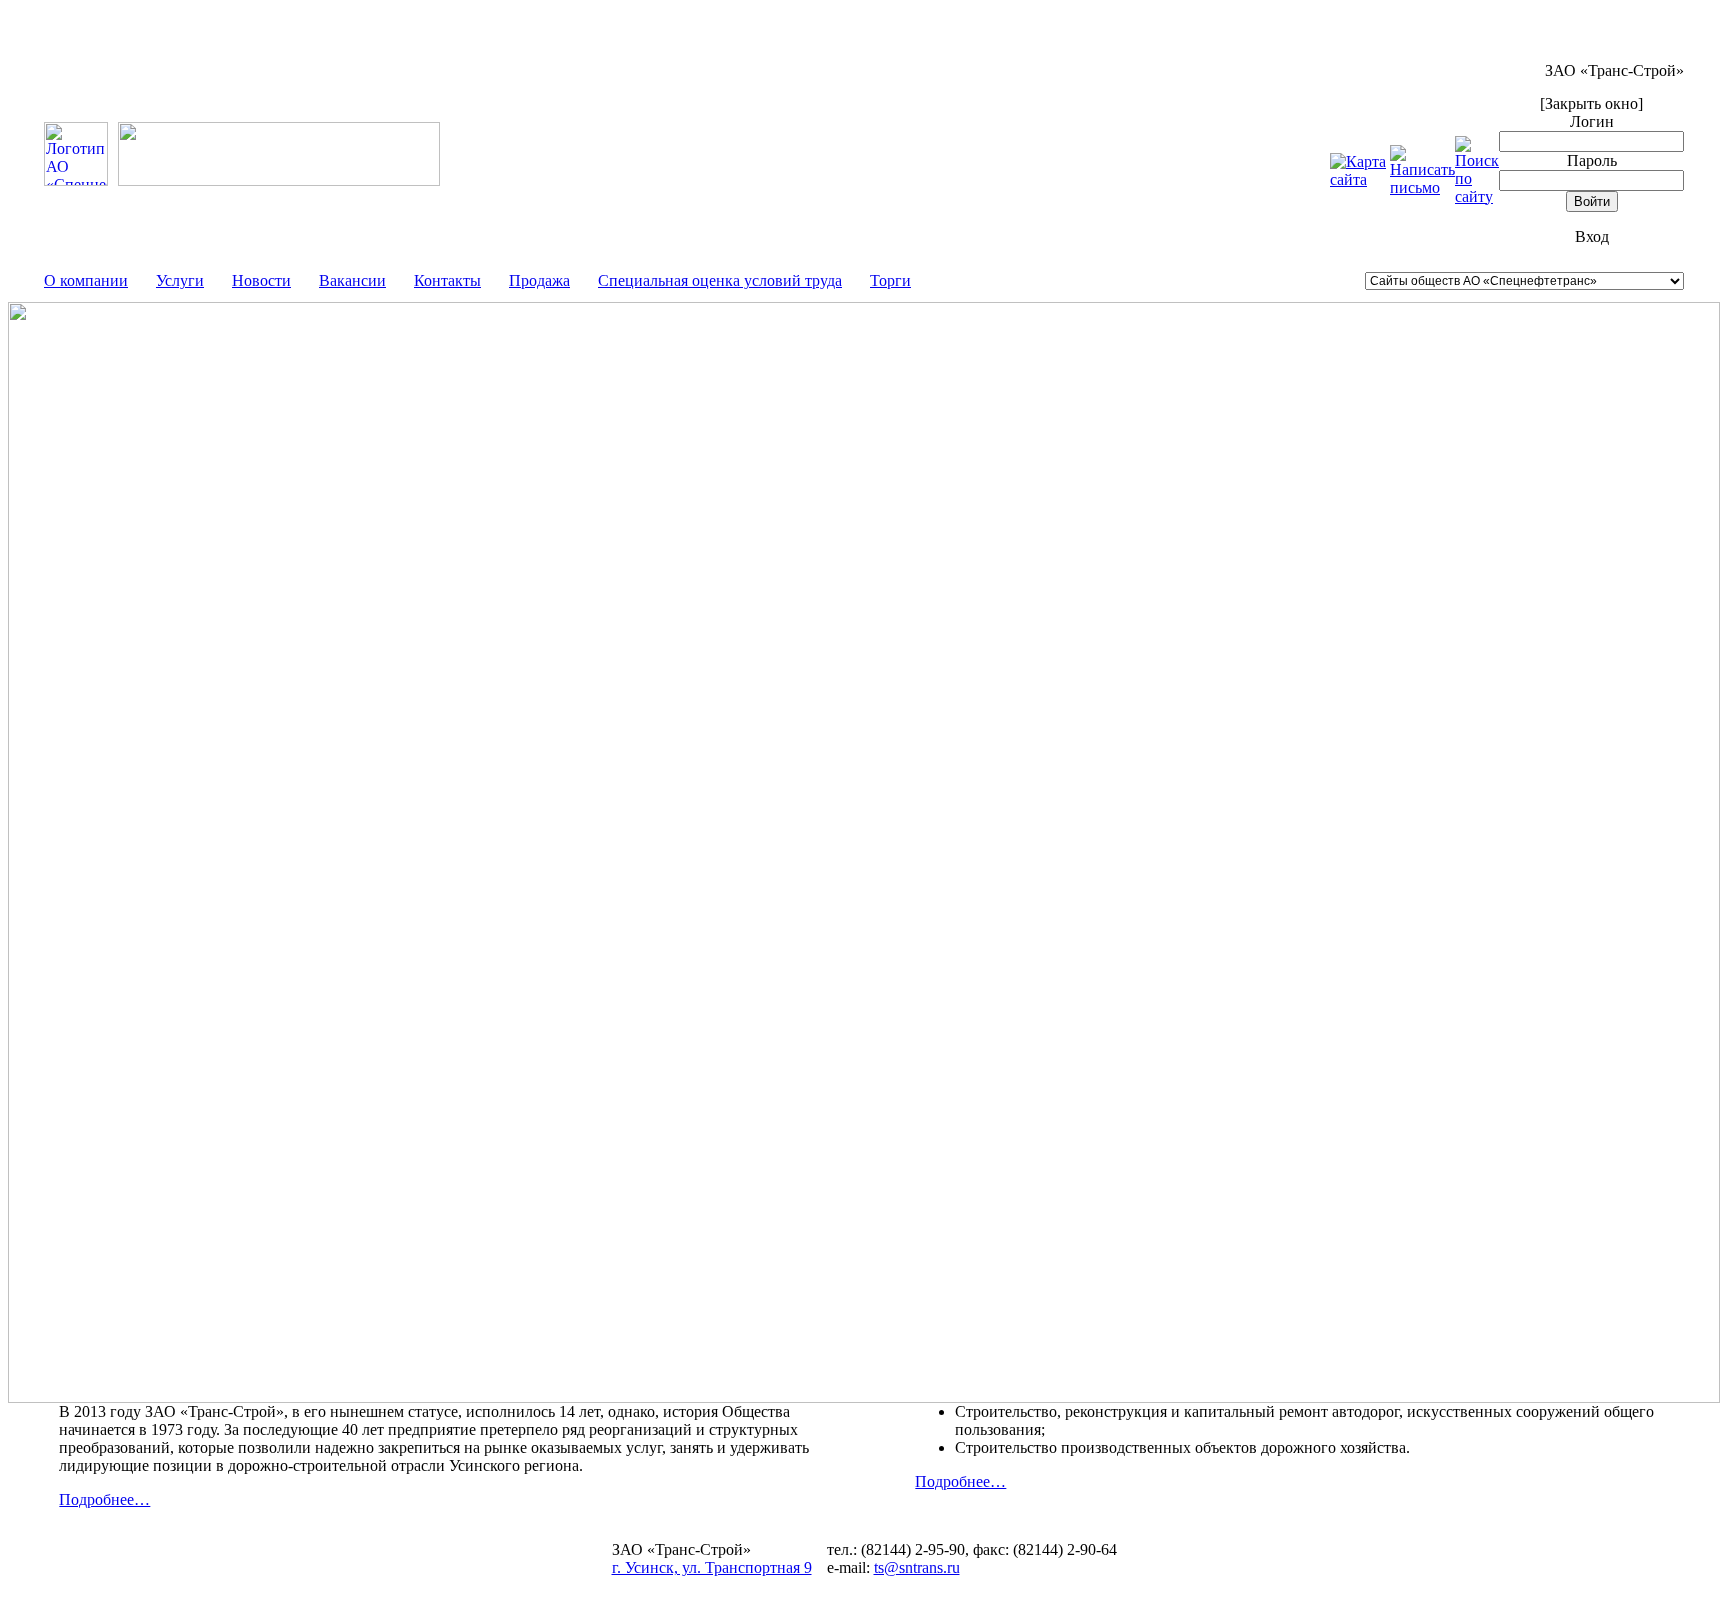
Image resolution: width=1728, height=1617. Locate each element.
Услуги (180, 280)
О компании (86, 280)
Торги (890, 280)
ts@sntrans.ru (917, 1567)
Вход (1592, 236)
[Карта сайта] (1360, 179)
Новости (261, 280)
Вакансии (352, 280)
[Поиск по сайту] (1477, 196)
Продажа (539, 280)
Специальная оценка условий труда (720, 280)
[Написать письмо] (1422, 187)
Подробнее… (104, 1499)
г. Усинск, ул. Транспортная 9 (712, 1567)
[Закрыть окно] (1591, 103)
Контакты (447, 280)
